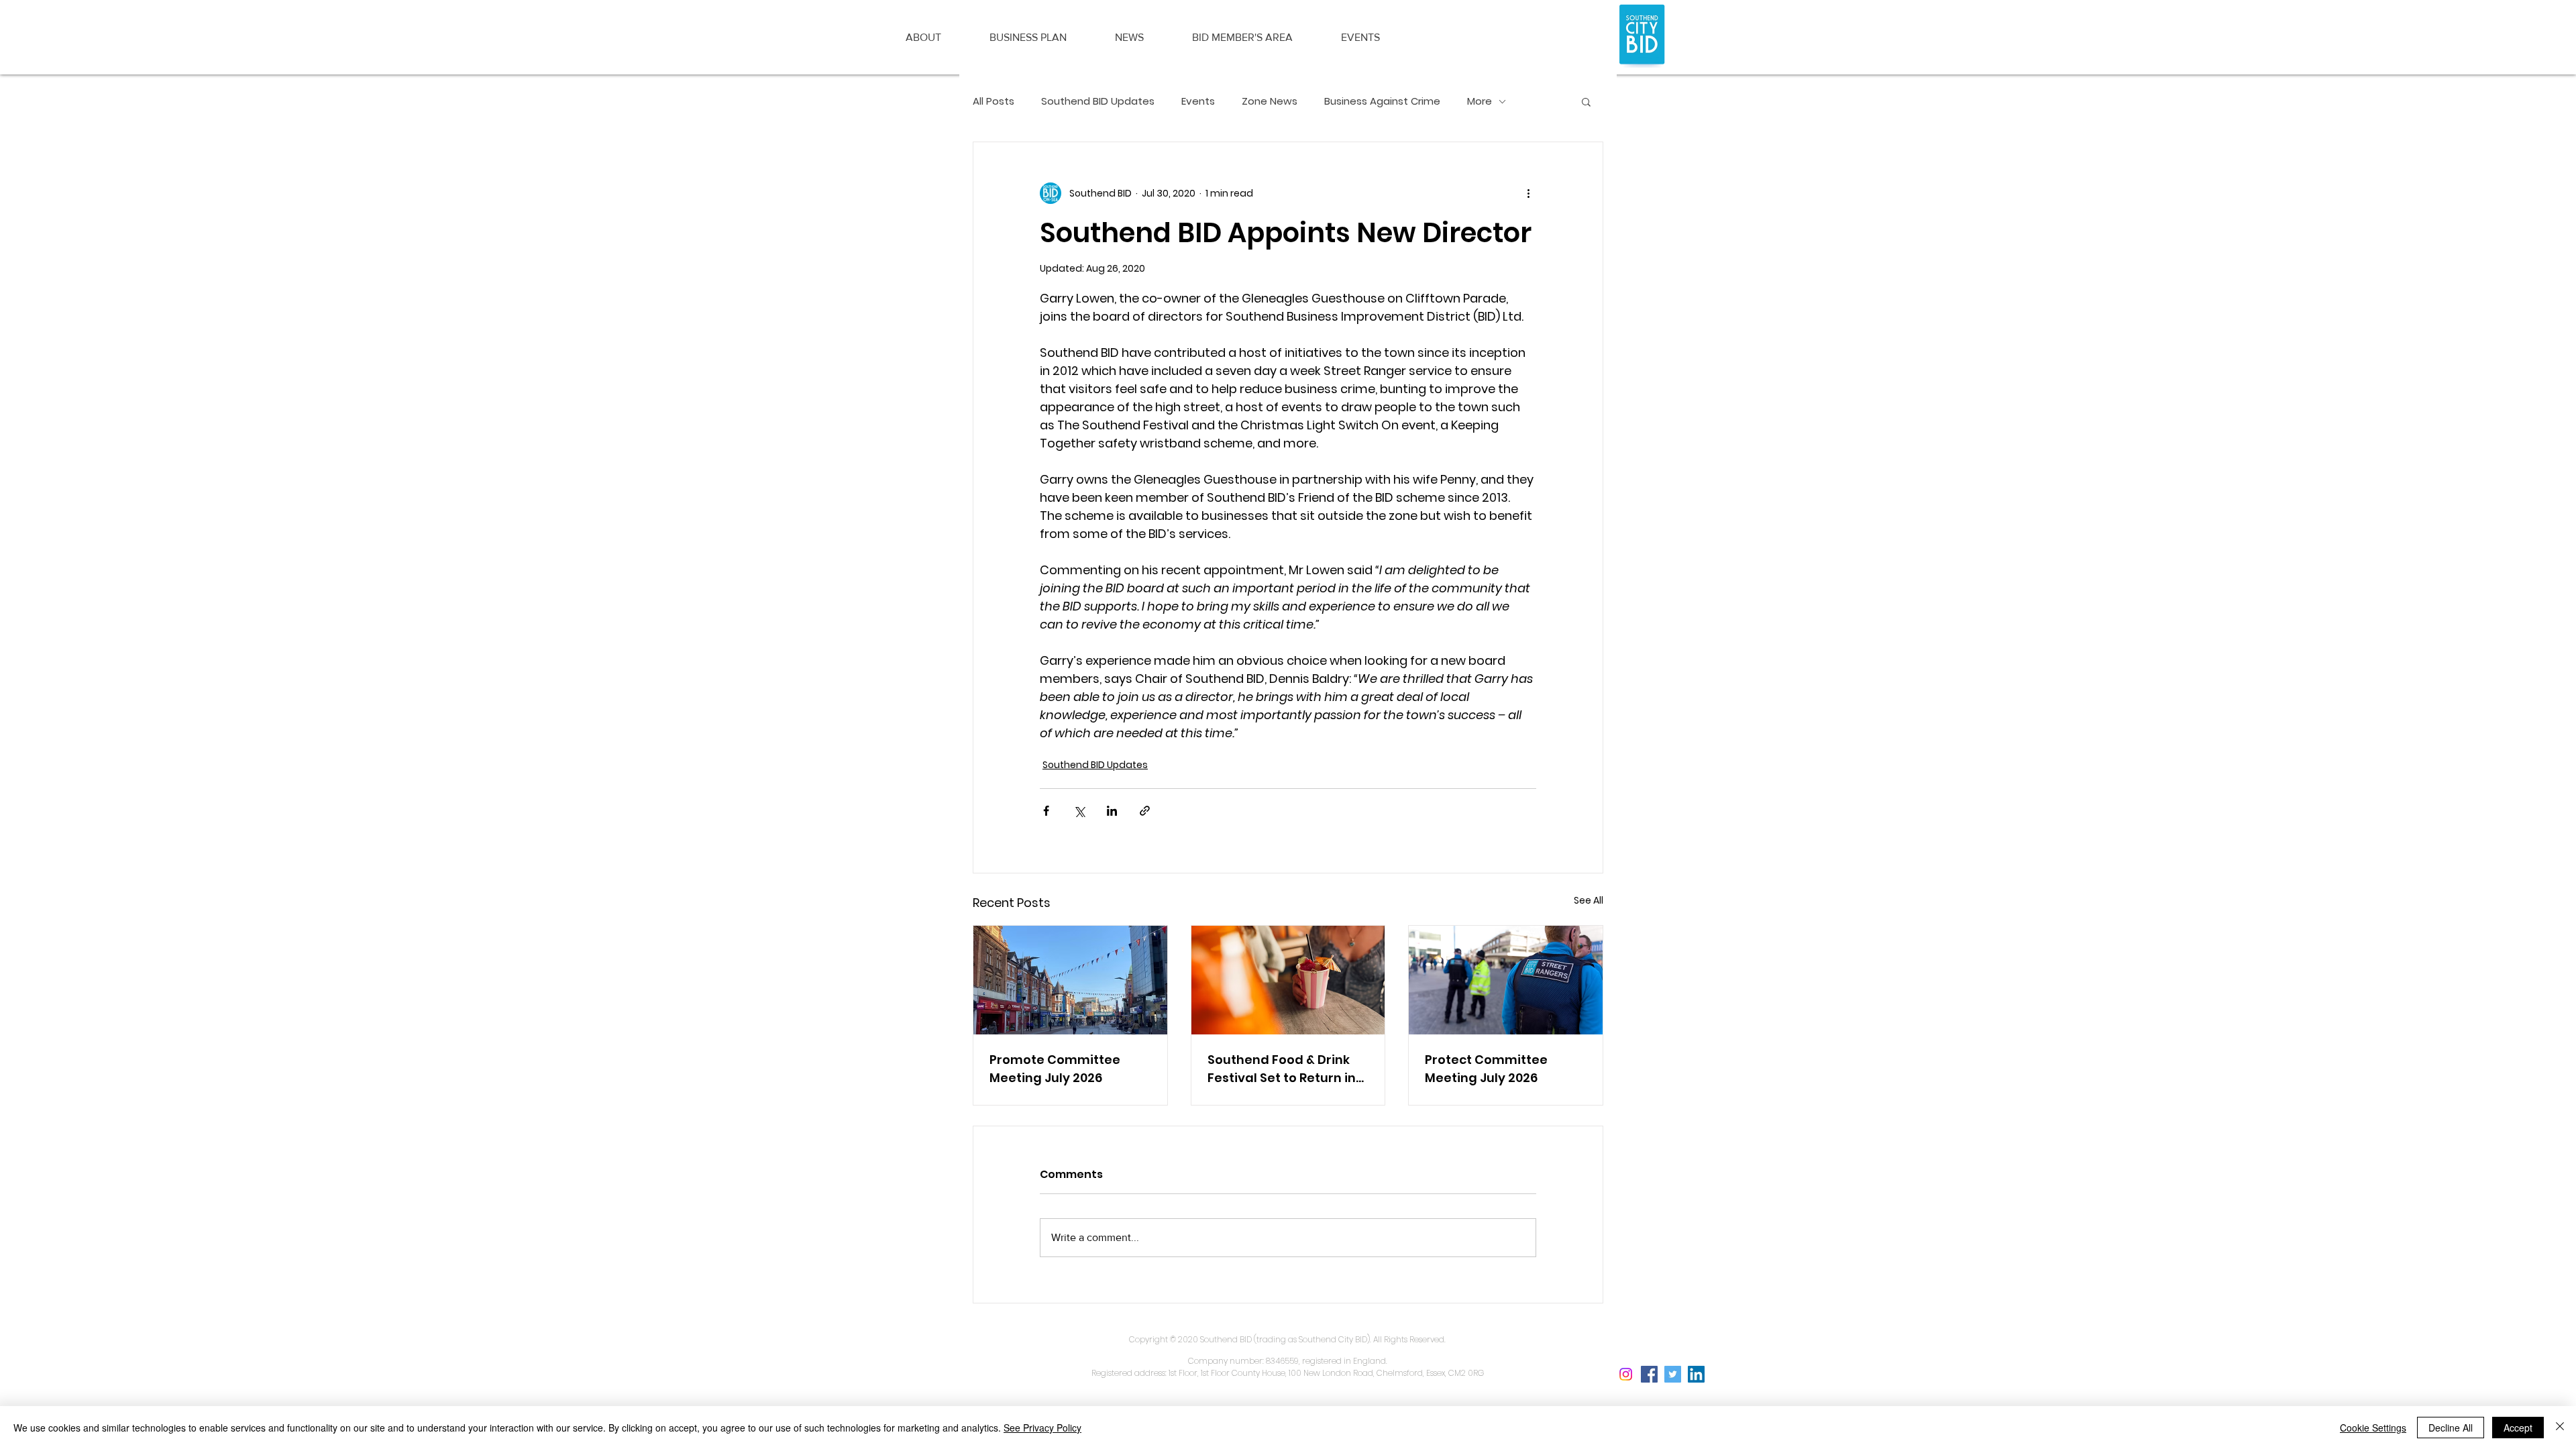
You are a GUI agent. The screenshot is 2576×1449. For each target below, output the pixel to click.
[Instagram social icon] (1626, 1374)
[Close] (2560, 1428)
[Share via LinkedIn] (1112, 811)
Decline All (2451, 1428)
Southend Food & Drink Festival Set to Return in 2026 (1282, 1069)
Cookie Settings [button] (2373, 1428)
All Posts (994, 101)
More (1480, 101)
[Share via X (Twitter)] (1079, 811)
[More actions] (1528, 193)
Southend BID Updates (1098, 101)
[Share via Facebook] (1046, 811)
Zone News (1270, 101)
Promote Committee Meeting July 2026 (1055, 1069)
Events (1198, 101)
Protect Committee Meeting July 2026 (1486, 1069)
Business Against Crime (1382, 101)
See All (1589, 900)
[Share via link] (1145, 811)
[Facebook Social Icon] (1649, 1374)
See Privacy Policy (1042, 1428)
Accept (2518, 1428)
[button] (923, 38)
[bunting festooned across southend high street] (1070, 980)
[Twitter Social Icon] (1673, 1374)
